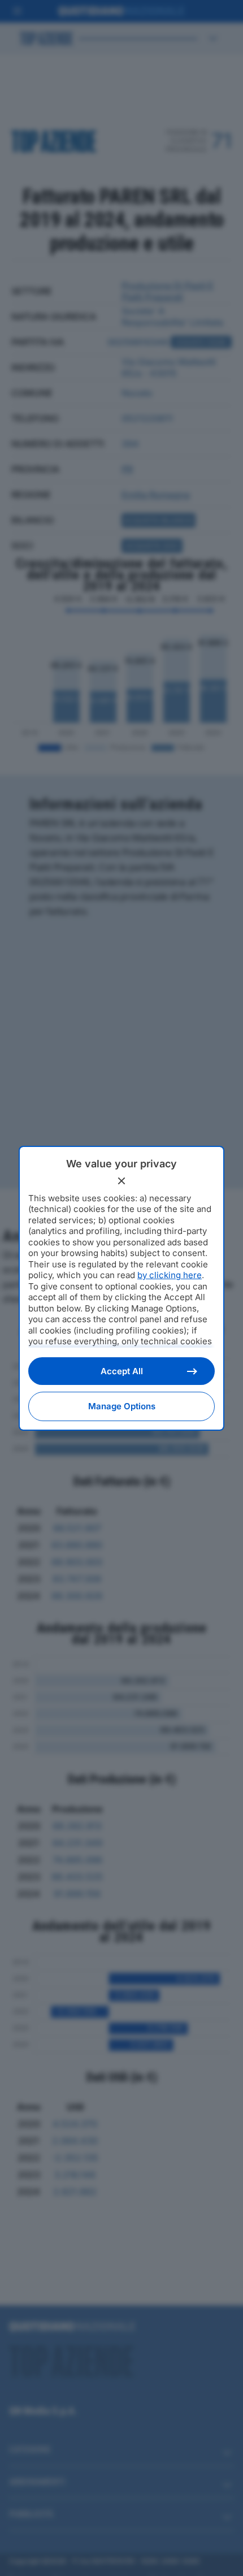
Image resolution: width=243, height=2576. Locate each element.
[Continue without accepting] (121, 1181)
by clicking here (170, 1275)
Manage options (122, 1406)
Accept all (122, 1371)
